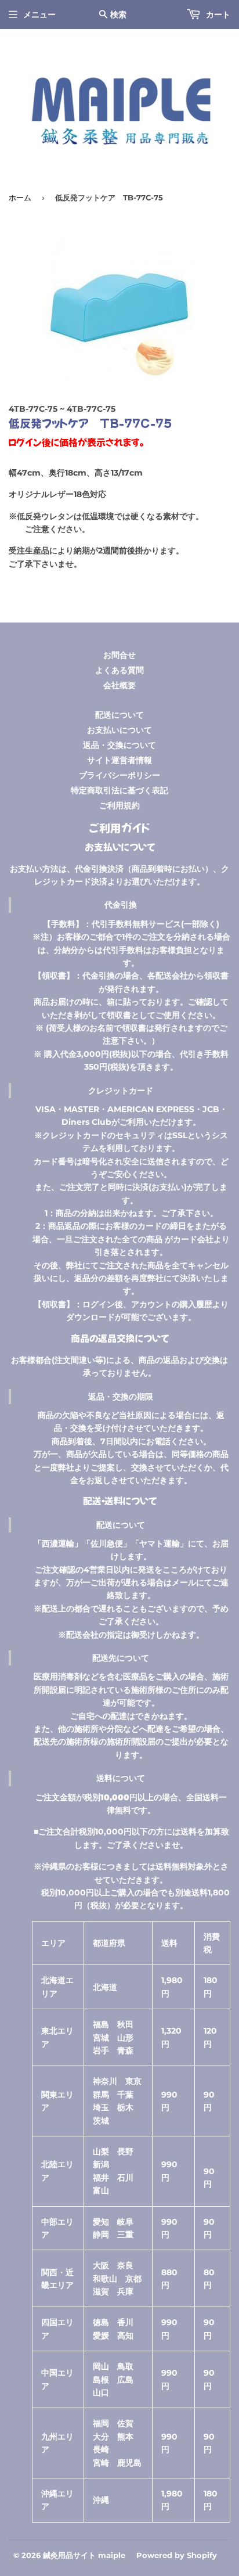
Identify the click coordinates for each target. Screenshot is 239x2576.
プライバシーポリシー (119, 775)
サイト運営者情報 (119, 760)
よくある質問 (119, 670)
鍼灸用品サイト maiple (84, 2555)
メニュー (39, 15)
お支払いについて (119, 730)
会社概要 (119, 685)
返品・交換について (119, 745)
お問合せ (119, 655)
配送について (119, 715)
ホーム (20, 197)
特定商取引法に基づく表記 (119, 790)
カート (217, 15)
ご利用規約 (119, 805)
